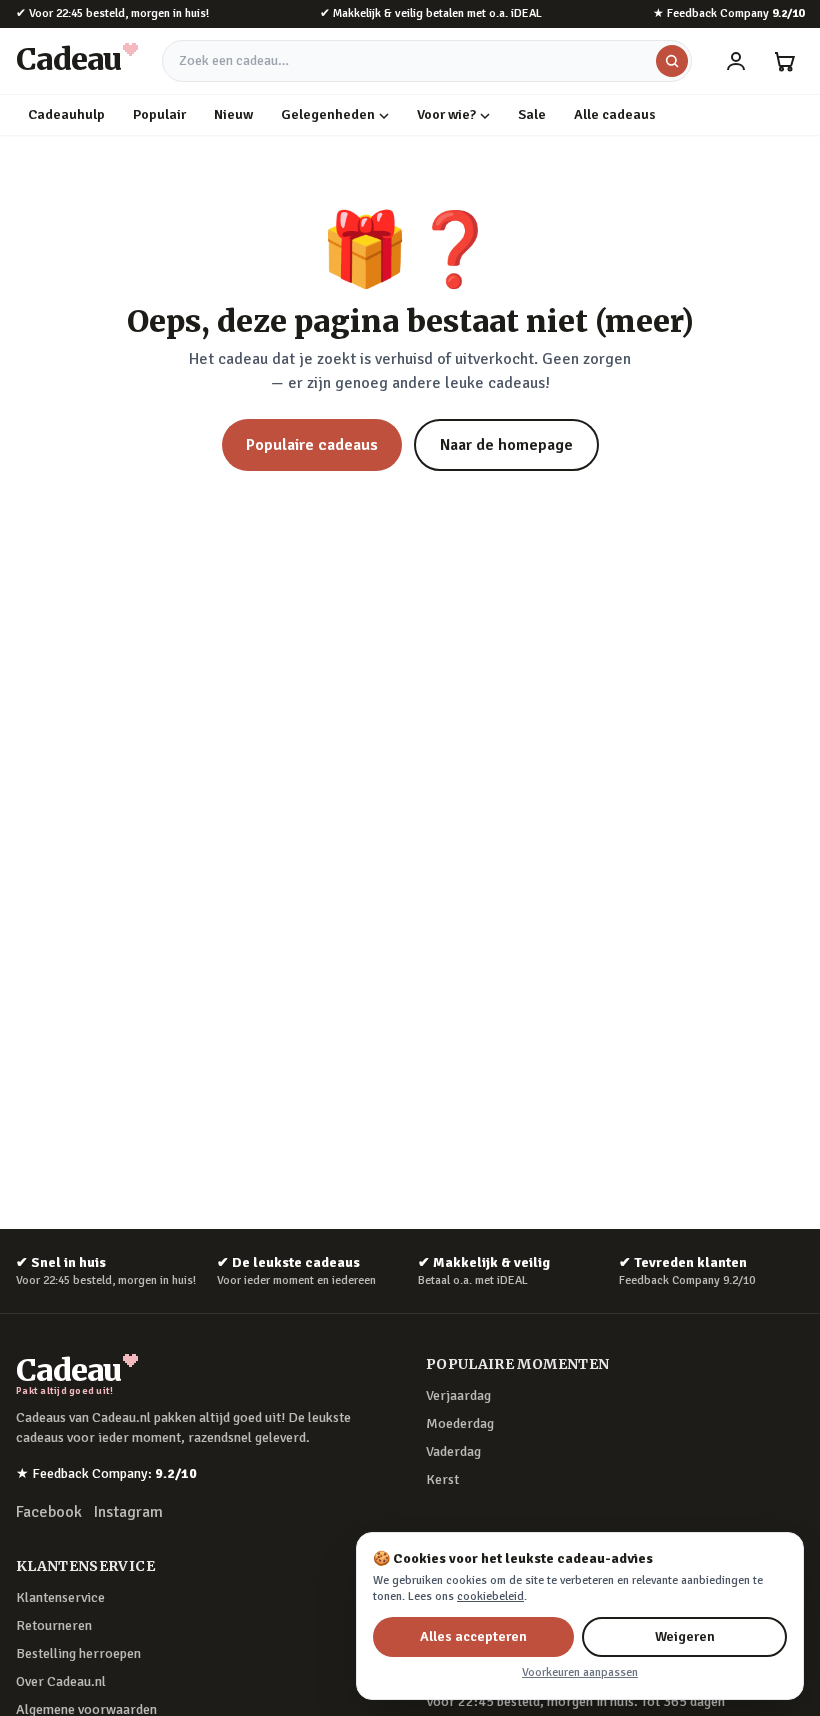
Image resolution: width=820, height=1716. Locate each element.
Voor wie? (446, 114)
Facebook (49, 1512)
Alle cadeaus (615, 114)
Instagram (128, 1512)
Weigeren (685, 1636)
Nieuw (233, 114)
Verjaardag (458, 1395)
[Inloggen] (736, 61)
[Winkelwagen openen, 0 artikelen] (784, 61)
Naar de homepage (506, 445)
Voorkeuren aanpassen (580, 1672)
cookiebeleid (490, 1596)
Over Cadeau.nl (61, 1681)
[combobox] (427, 61)
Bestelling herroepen (78, 1653)
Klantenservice (60, 1597)
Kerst (442, 1479)
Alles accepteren (473, 1636)
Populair (159, 114)
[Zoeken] (672, 61)
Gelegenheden (328, 114)
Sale (532, 114)
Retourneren (54, 1625)
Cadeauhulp (66, 114)
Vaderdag (453, 1451)
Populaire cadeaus (312, 445)
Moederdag (460, 1423)
